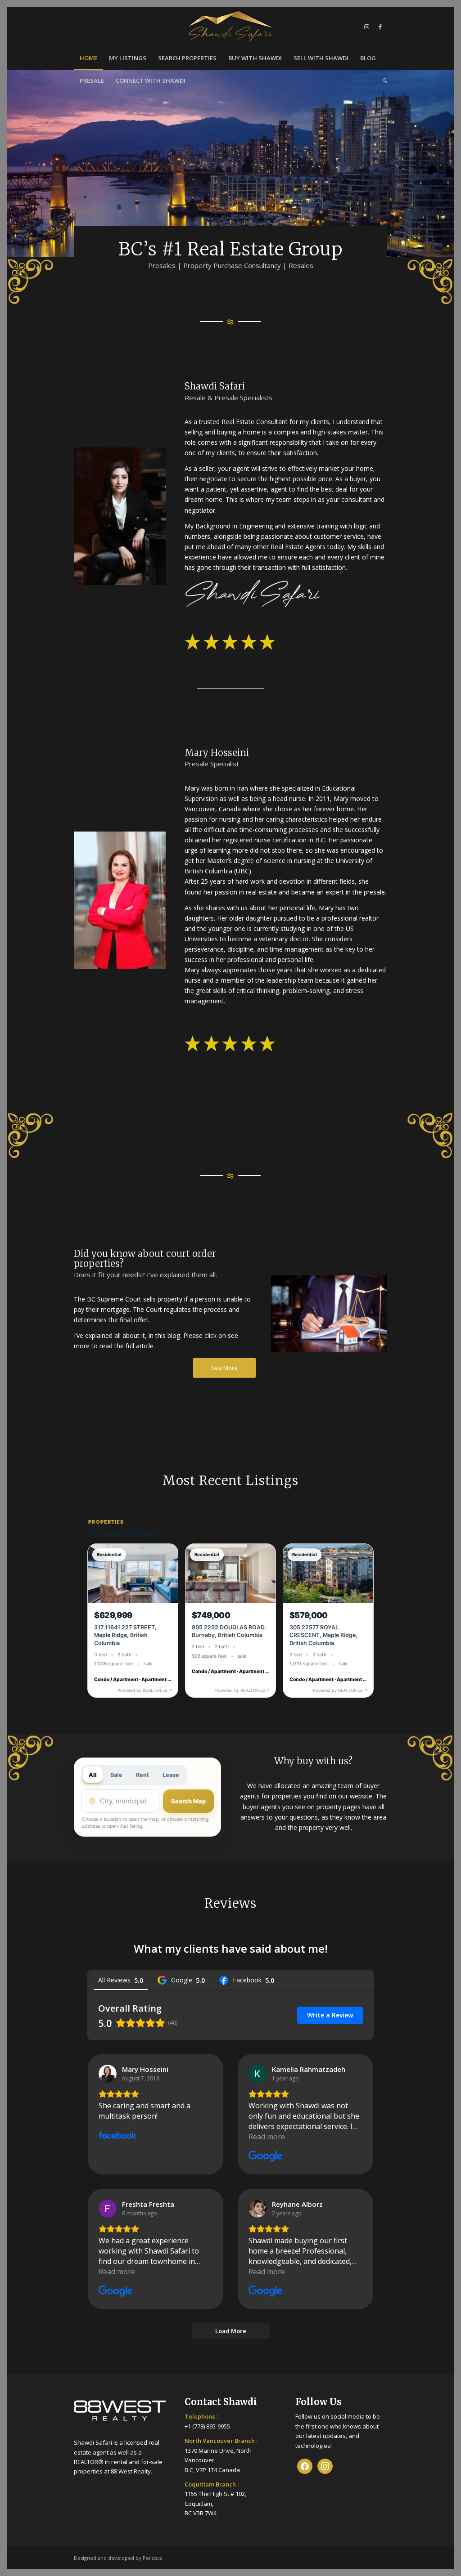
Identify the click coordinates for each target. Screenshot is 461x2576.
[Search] (382, 80)
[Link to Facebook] (380, 27)
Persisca (153, 2558)
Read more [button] (267, 2137)
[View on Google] (258, 2074)
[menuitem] (88, 58)
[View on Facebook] (108, 2074)
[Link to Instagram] (367, 27)
